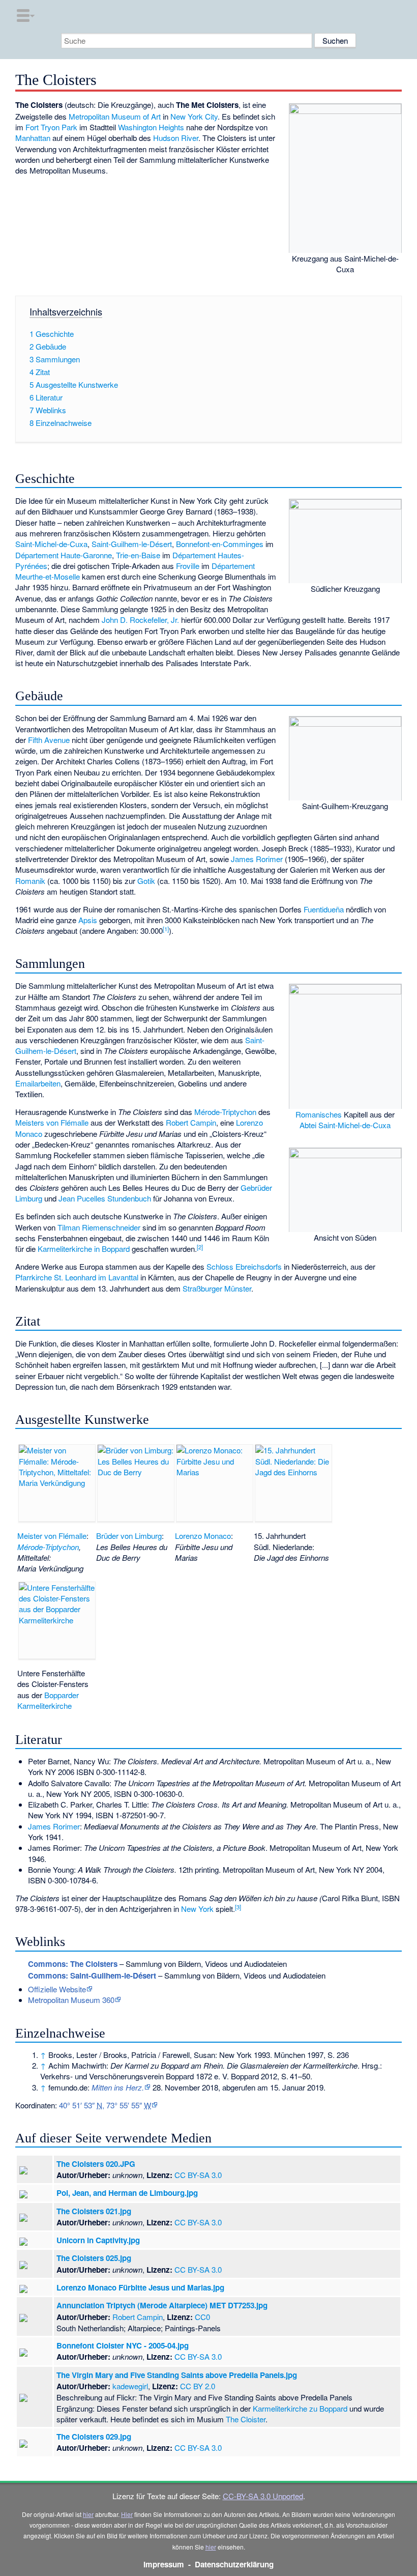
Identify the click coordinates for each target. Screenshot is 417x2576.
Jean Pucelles (82, 1198)
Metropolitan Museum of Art (115, 116)
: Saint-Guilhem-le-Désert (92, 1976)
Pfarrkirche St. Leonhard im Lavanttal (77, 1277)
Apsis (88, 920)
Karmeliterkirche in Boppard (84, 1249)
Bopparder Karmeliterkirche (48, 1700)
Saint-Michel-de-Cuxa (51, 544)
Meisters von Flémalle (52, 1122)
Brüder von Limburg (129, 1536)
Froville (188, 566)
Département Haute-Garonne (64, 555)
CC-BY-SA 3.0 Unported (263, 2496)
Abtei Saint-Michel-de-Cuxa (345, 1125)
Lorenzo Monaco (203, 1536)
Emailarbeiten (38, 1083)
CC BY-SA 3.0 (198, 2175)
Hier (127, 2514)
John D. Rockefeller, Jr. (140, 620)
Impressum (164, 2564)
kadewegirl (130, 2386)
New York (197, 1909)
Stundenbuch (129, 1198)
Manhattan (33, 138)
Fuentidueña (324, 909)
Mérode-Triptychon (225, 1112)
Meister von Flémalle (52, 1536)
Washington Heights (151, 127)
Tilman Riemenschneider (99, 1227)
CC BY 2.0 (198, 2386)
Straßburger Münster (217, 1288)
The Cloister (246, 2419)
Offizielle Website (57, 1989)
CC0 (202, 2317)
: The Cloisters (73, 1964)
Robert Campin (191, 1122)
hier (88, 2514)
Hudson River (176, 138)
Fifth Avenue (49, 740)
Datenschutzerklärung (234, 2564)
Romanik (30, 881)
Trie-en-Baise (138, 555)
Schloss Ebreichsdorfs (244, 1266)
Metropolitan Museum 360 (71, 2000)
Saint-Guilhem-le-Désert (132, 544)
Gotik (146, 881)
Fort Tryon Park (51, 127)
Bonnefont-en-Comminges (220, 544)
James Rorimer (257, 859)
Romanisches (319, 1114)
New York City (194, 116)
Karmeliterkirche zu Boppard (300, 2408)
